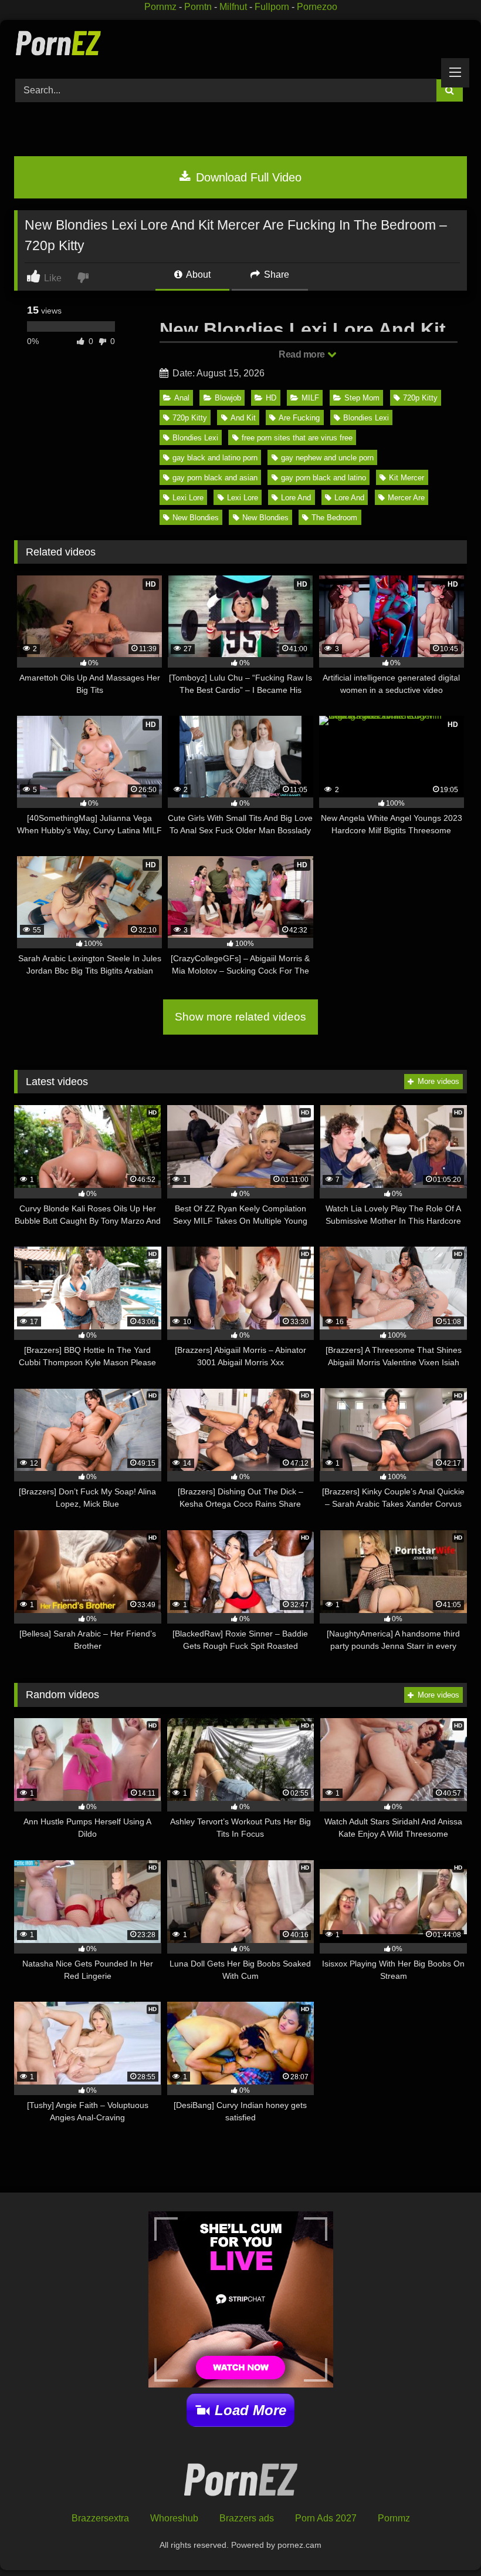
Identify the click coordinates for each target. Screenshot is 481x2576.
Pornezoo (317, 7)
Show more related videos (240, 1017)
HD (271, 398)
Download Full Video (247, 177)
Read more (303, 354)
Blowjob (228, 398)
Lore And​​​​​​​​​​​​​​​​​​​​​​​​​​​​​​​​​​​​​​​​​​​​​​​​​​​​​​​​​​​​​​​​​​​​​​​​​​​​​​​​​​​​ (349, 498)
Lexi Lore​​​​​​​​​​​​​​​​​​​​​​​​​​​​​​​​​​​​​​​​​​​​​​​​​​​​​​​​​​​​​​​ (243, 498)
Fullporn (272, 7)
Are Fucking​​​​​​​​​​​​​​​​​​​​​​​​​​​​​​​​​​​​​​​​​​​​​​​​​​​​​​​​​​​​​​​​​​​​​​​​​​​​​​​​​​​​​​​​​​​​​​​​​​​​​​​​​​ (299, 418)
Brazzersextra (100, 2518)
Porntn (198, 7)
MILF (310, 398)
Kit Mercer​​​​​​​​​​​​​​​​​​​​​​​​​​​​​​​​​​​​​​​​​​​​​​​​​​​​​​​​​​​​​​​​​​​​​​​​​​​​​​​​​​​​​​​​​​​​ (407, 478)
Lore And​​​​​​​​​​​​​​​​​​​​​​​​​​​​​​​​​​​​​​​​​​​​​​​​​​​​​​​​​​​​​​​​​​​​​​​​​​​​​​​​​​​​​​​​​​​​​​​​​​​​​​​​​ (296, 498)
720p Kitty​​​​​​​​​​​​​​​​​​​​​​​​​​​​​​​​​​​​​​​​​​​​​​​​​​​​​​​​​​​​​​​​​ (420, 398)
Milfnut (233, 7)
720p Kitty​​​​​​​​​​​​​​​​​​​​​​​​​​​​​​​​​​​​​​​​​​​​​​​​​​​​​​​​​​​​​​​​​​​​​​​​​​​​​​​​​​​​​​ (190, 418)
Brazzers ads (247, 2518)
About (197, 275)
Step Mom (362, 398)
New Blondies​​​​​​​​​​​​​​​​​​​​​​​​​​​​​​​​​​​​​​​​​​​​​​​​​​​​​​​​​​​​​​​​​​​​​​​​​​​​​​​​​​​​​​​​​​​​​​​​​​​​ (265, 518)
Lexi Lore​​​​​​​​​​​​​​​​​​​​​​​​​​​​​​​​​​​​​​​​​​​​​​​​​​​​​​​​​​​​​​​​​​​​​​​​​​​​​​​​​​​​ (188, 498)
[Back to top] (445, 2541)
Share (275, 275)
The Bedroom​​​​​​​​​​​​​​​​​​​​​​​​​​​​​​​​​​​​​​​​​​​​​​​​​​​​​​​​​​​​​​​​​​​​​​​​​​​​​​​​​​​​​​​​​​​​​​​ (334, 518)
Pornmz (160, 7)
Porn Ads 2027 (326, 2518)
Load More (250, 2410)
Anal (182, 398)
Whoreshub (174, 2518)
